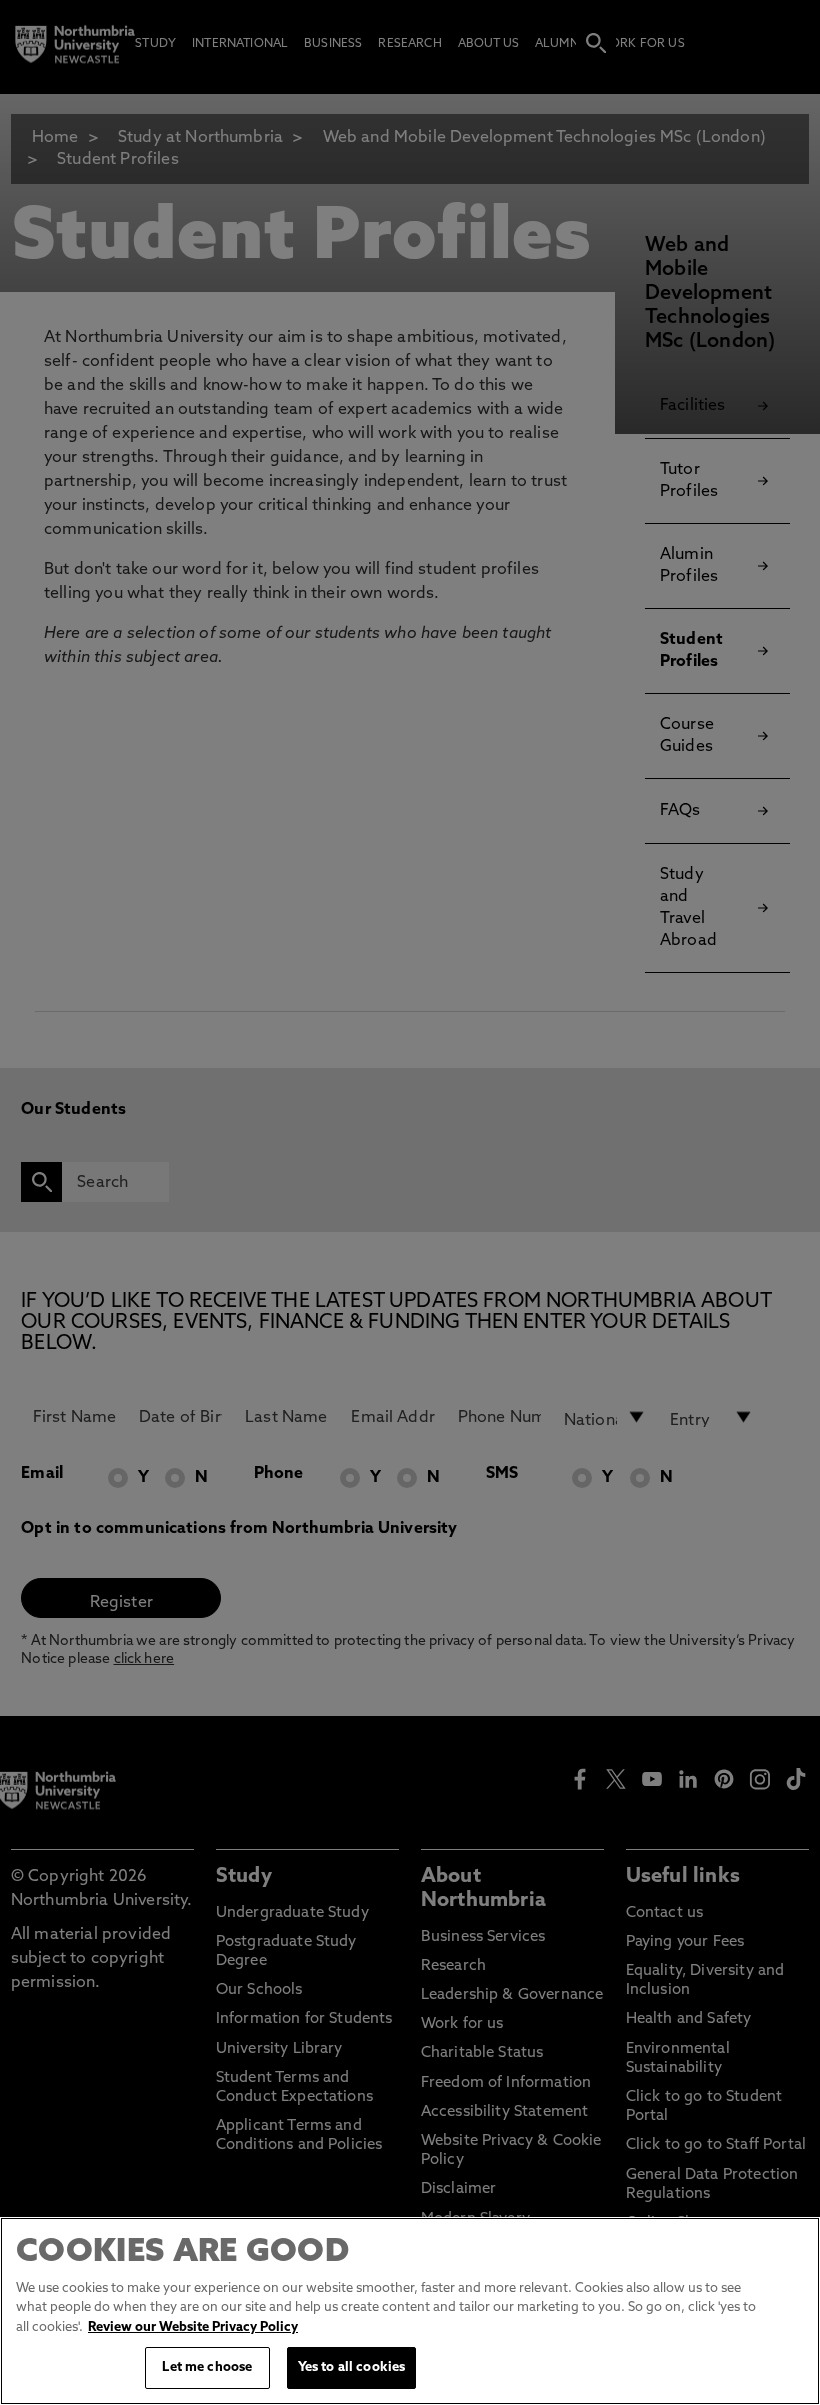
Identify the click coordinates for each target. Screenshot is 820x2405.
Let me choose (207, 2367)
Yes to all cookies (351, 2367)
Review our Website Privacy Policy (193, 2327)
